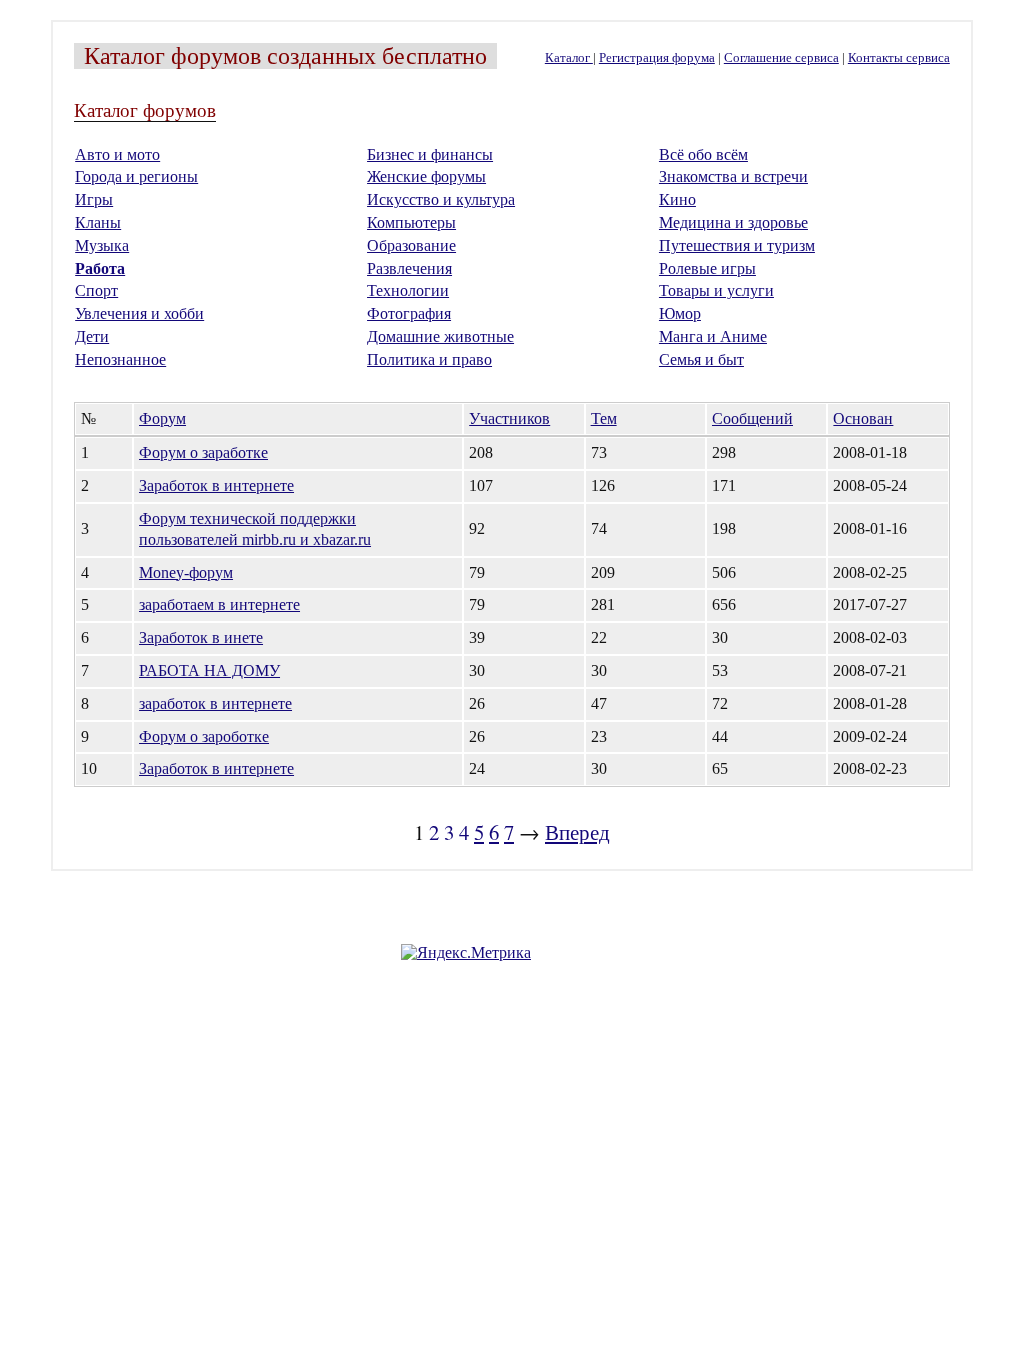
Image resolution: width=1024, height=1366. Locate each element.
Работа (100, 268)
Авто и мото (117, 154)
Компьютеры (411, 222)
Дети (92, 336)
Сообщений (752, 418)
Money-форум (186, 572)
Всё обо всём (703, 154)
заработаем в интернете (219, 604)
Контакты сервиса (899, 58)
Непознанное (120, 359)
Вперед (577, 832)
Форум (162, 418)
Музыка (102, 245)
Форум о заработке (203, 452)
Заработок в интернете (216, 485)
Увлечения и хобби (139, 313)
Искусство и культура (441, 199)
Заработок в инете (201, 637)
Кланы (98, 222)
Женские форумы (426, 176)
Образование (411, 245)
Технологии (408, 290)
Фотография (409, 313)
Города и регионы (136, 176)
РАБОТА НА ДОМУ (209, 670)
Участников (509, 418)
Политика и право (429, 359)
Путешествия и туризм (737, 245)
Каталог (569, 58)
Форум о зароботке (204, 736)
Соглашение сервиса (781, 58)
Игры (94, 199)
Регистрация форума (657, 58)
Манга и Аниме (713, 336)
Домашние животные (440, 336)
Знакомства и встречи (733, 176)
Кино (677, 199)
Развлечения (409, 268)
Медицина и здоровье (733, 222)
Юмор (680, 313)
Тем (604, 418)
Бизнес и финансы (430, 154)
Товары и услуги (716, 290)
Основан (863, 418)
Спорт (96, 290)
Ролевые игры (707, 268)
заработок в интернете (215, 703)
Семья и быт (701, 359)
